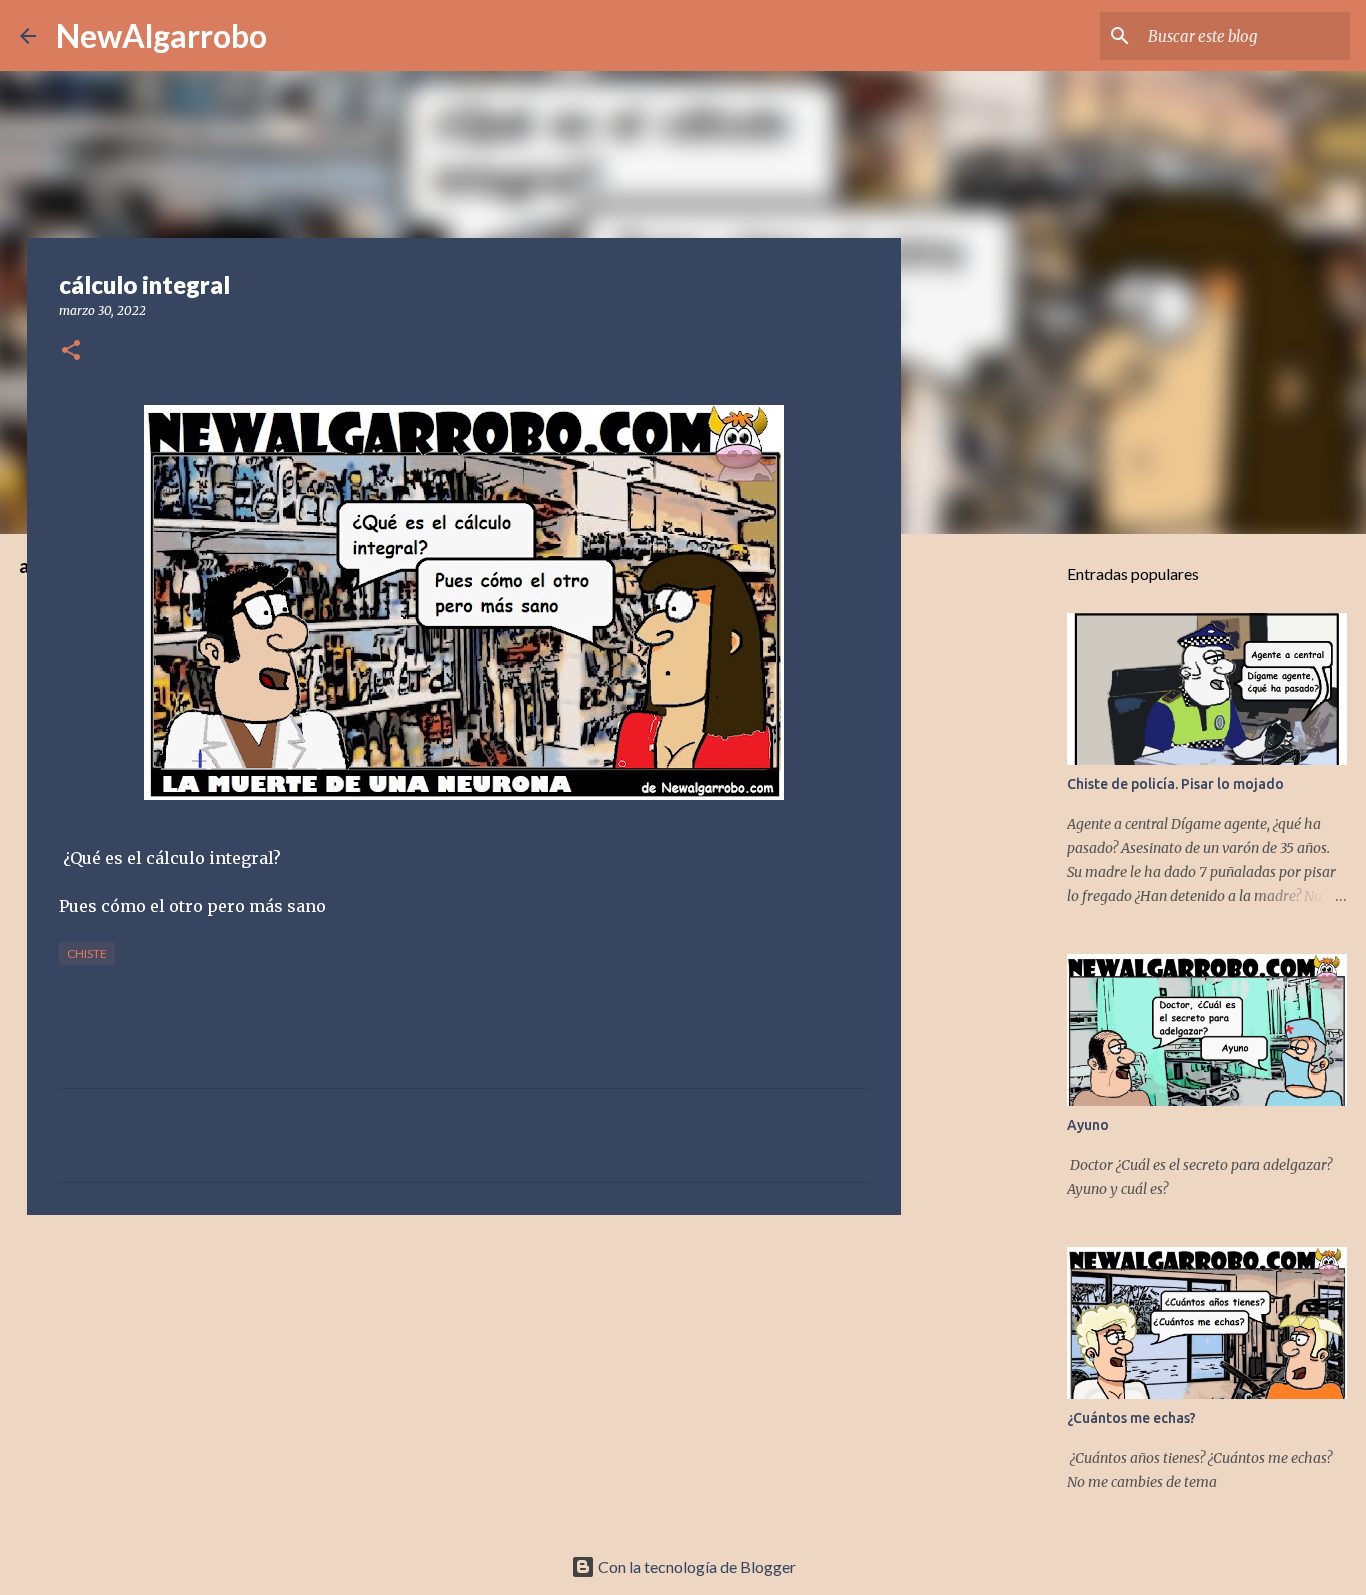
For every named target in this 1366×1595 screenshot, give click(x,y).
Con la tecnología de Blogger (695, 1566)
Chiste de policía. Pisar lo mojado (1175, 784)
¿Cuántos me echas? (1131, 1418)
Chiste (87, 953)
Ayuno (1088, 1125)
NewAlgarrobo (161, 35)
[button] (71, 351)
